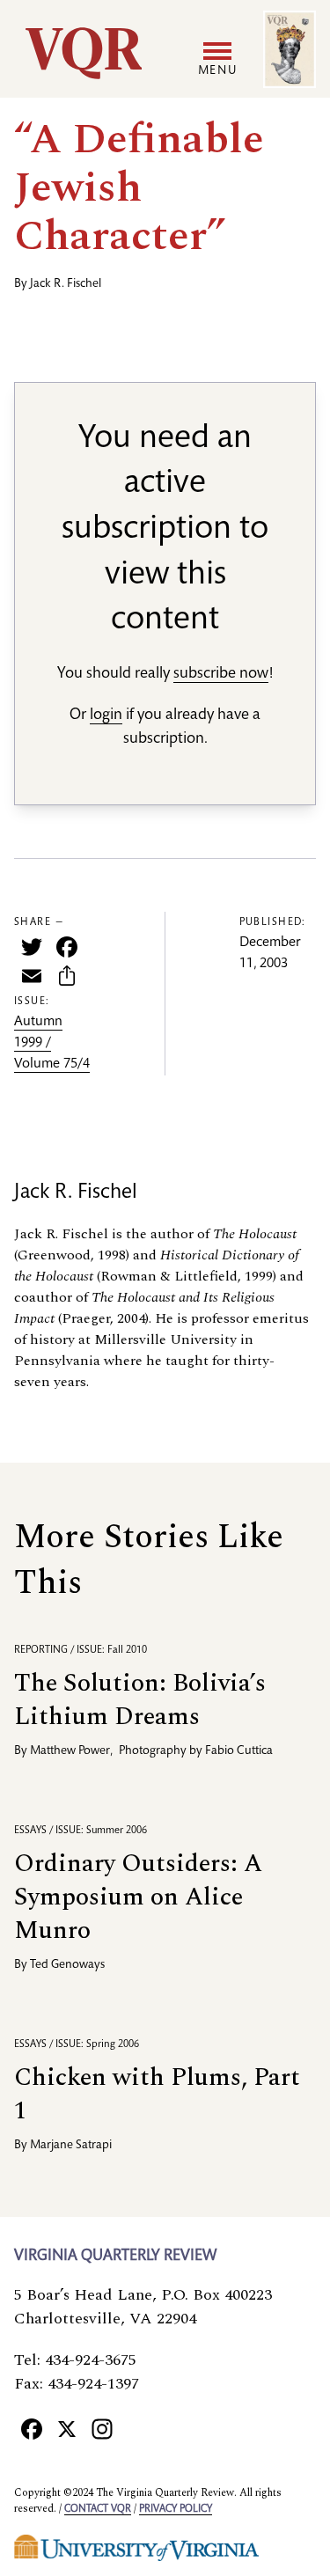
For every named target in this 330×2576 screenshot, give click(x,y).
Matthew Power (70, 1751)
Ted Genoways (67, 1965)
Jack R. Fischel (66, 284)
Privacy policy (176, 2509)
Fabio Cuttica (239, 1751)
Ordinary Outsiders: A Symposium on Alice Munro (138, 1897)
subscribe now (221, 674)
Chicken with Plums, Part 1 (157, 2094)
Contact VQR (98, 2509)
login (106, 716)
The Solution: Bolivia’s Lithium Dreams (140, 1700)
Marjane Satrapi (71, 2146)
